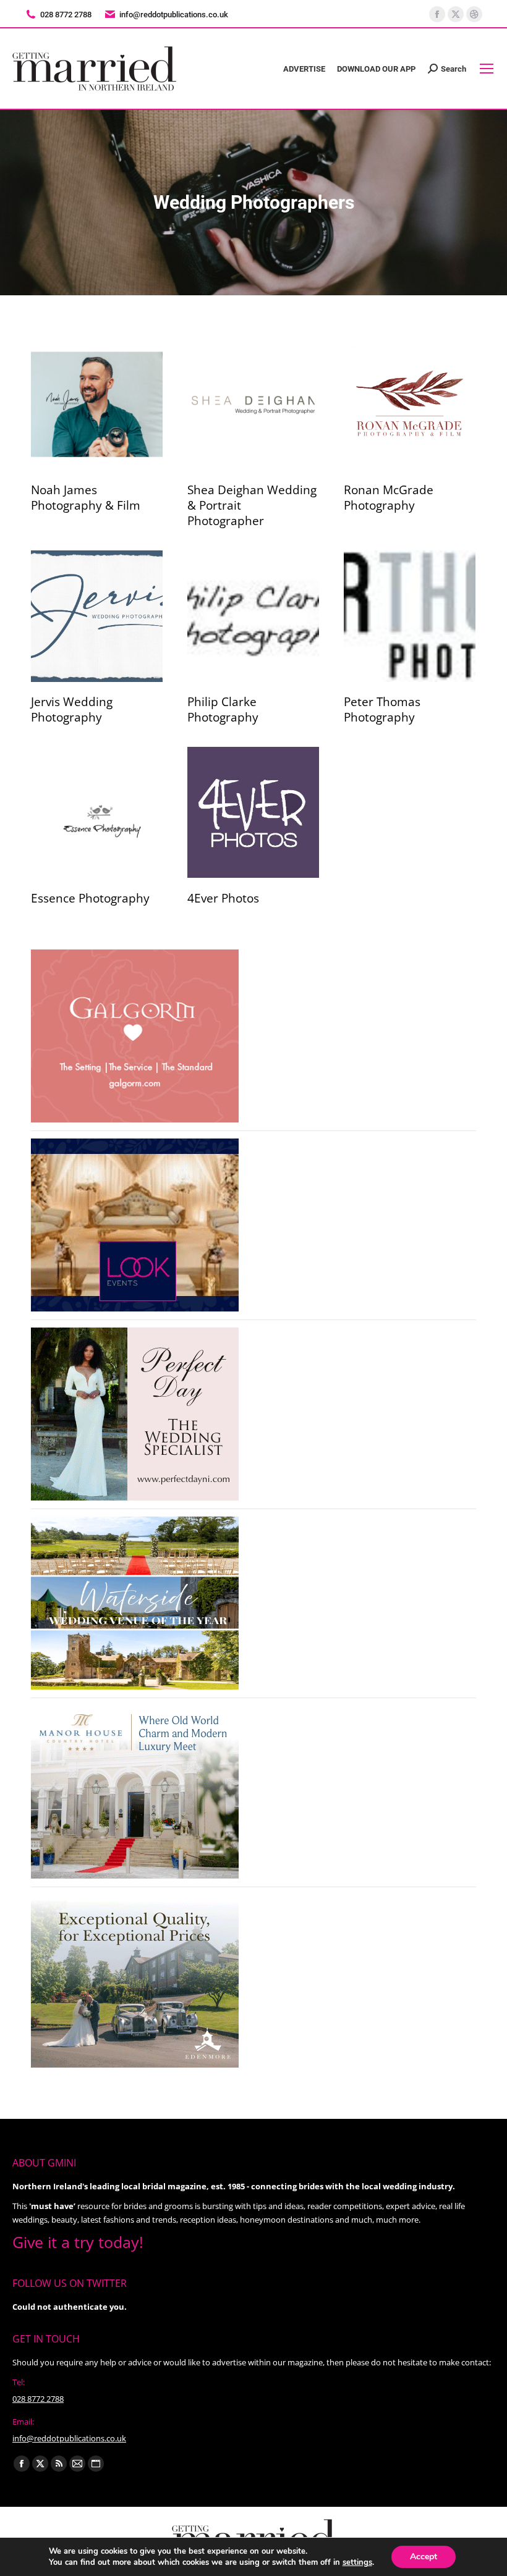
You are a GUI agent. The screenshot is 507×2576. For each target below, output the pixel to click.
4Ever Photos (223, 898)
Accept (424, 2557)
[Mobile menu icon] (487, 69)
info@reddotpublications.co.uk (174, 15)
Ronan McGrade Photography (389, 498)
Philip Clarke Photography (223, 709)
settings (357, 2562)
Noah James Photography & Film (86, 498)
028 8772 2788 (38, 2399)
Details (97, 405)
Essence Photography (90, 898)
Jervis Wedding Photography (72, 709)
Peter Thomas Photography (382, 709)
